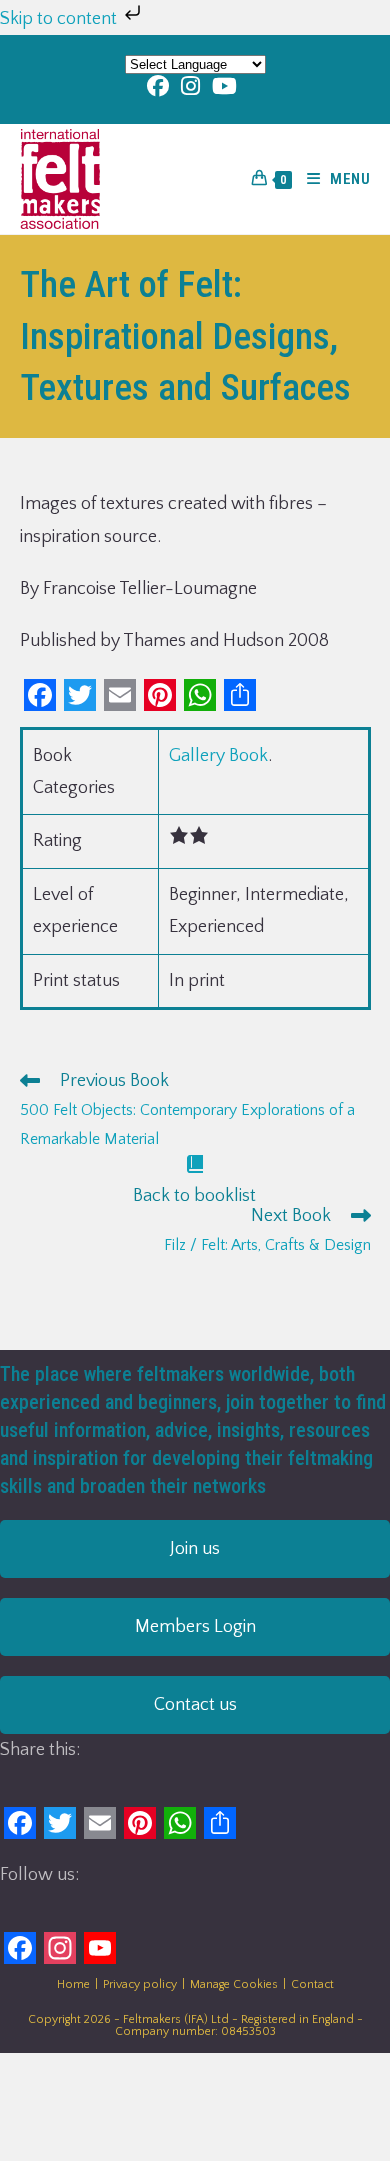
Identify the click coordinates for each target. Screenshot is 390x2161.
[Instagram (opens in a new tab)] (190, 86)
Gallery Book (218, 756)
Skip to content (60, 19)
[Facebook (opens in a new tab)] (161, 86)
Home (73, 1984)
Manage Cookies (234, 1984)
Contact (312, 1984)
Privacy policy (140, 1984)
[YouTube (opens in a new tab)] (224, 86)
